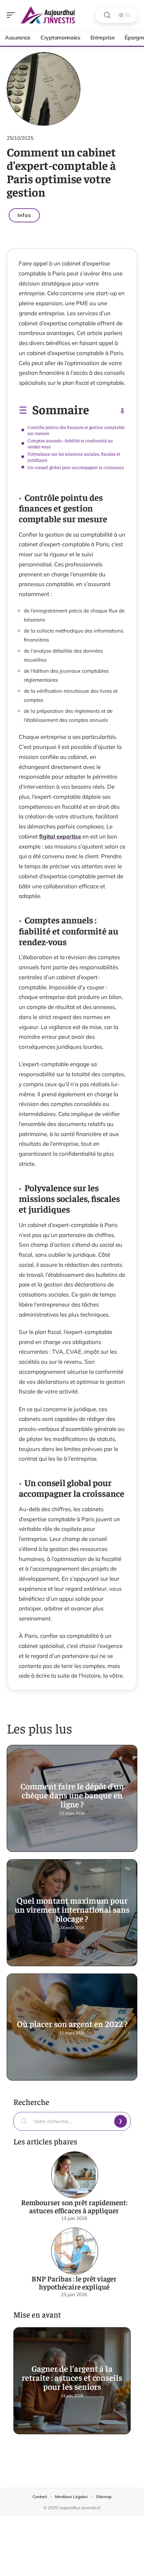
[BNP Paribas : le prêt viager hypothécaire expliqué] (75, 2251)
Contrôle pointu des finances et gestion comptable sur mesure (76, 430)
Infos (24, 215)
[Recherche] (107, 15)
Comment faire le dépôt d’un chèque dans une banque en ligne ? (72, 1795)
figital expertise (60, 836)
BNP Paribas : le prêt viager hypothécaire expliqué (74, 2282)
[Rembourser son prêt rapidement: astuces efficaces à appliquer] (75, 2175)
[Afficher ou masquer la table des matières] (107, 411)
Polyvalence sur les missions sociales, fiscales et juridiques (74, 457)
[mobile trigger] (12, 15)
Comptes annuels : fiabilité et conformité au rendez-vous (70, 443)
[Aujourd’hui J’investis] (48, 15)
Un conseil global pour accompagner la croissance (76, 467)
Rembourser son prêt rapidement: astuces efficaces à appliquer (74, 2206)
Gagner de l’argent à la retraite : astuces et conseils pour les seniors (72, 2377)
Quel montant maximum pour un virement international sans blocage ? (72, 1909)
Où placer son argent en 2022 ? (72, 2024)
